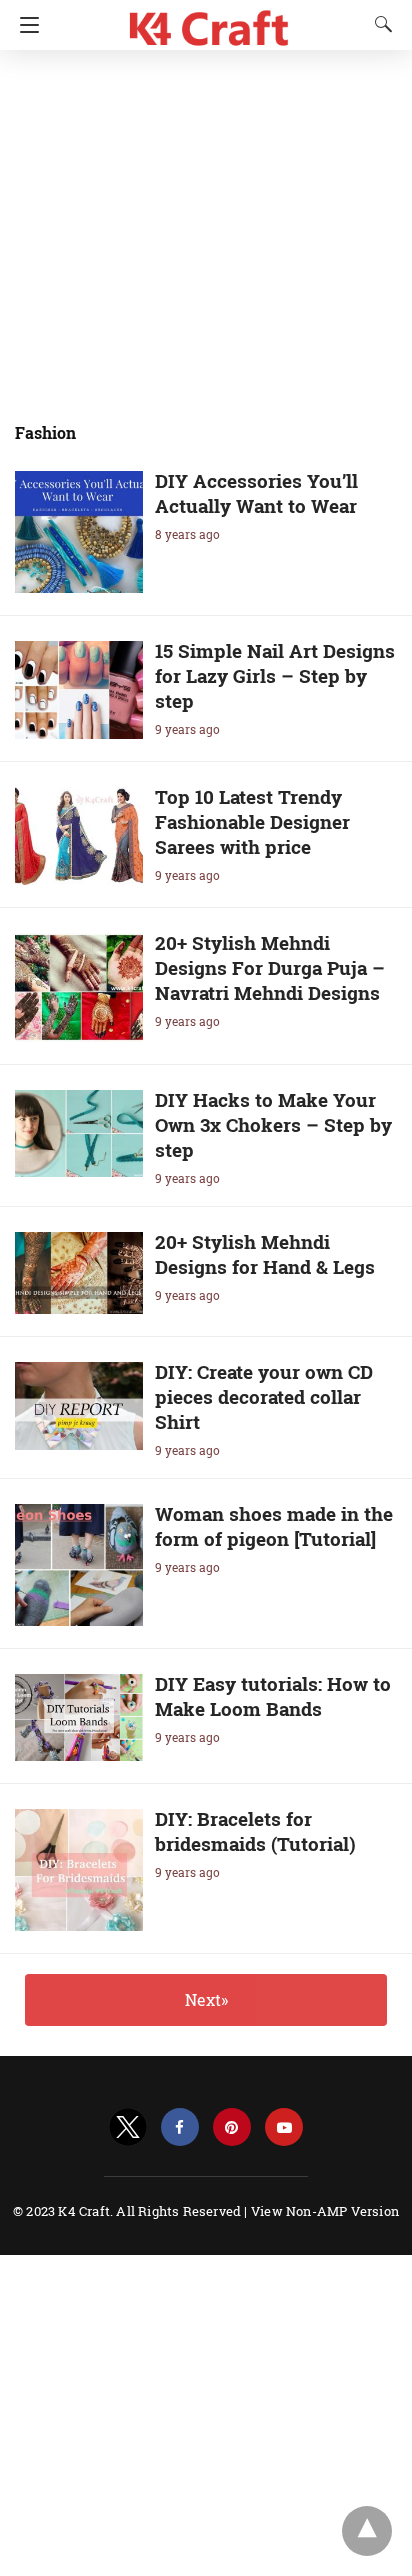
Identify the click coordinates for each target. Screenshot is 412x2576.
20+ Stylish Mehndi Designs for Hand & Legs (265, 1254)
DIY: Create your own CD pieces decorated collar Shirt (264, 1396)
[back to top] (367, 2531)
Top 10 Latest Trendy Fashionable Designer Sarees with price (252, 821)
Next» (206, 1999)
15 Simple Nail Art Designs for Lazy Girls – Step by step (275, 675)
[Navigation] (24, 25)
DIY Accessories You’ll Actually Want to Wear (256, 493)
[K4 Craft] (209, 20)
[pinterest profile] (232, 2127)
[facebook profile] (180, 2127)
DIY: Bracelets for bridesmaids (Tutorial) (255, 1831)
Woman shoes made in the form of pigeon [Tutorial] (274, 1526)
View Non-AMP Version (325, 2211)
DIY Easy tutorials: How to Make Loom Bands (273, 1696)
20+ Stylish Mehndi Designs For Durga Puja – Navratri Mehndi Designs (270, 967)
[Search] (379, 24)
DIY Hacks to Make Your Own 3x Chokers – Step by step (273, 1124)
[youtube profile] (284, 2127)
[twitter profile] (128, 2127)
